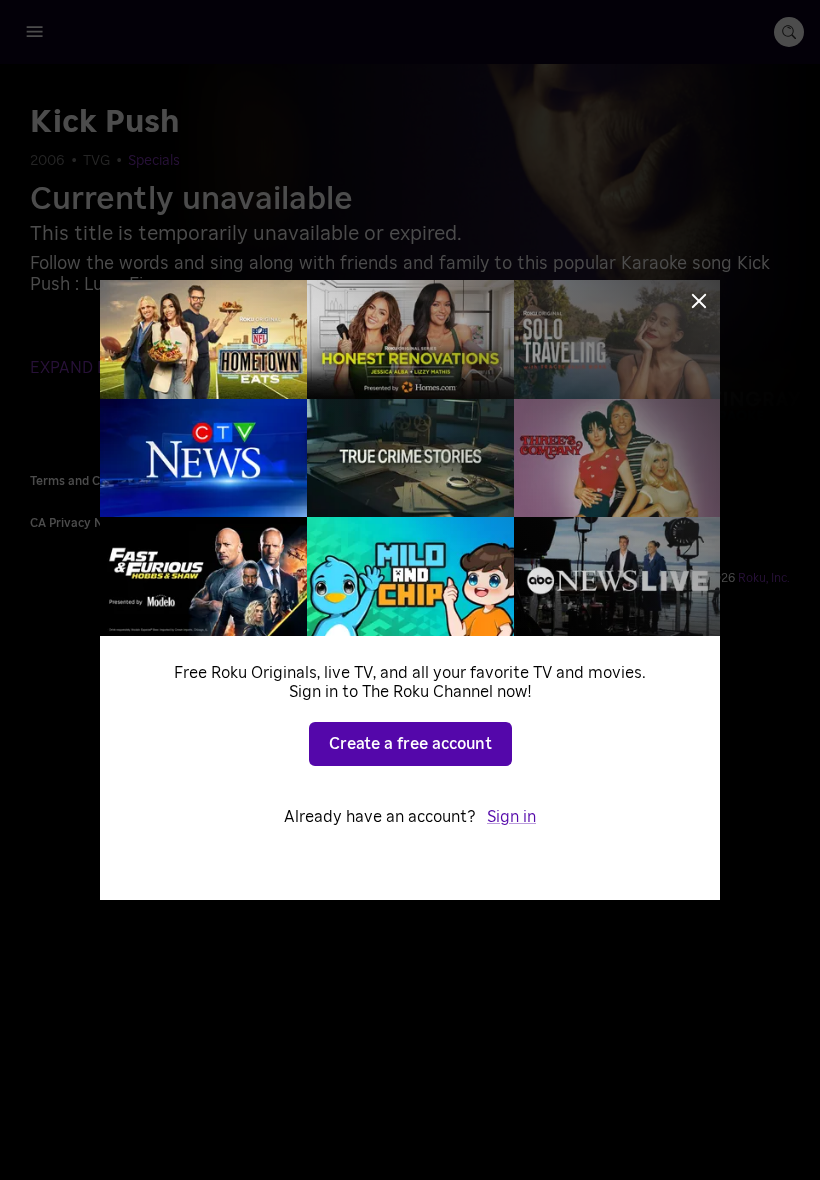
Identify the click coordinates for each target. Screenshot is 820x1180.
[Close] (699, 301)
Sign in (511, 817)
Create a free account (410, 744)
